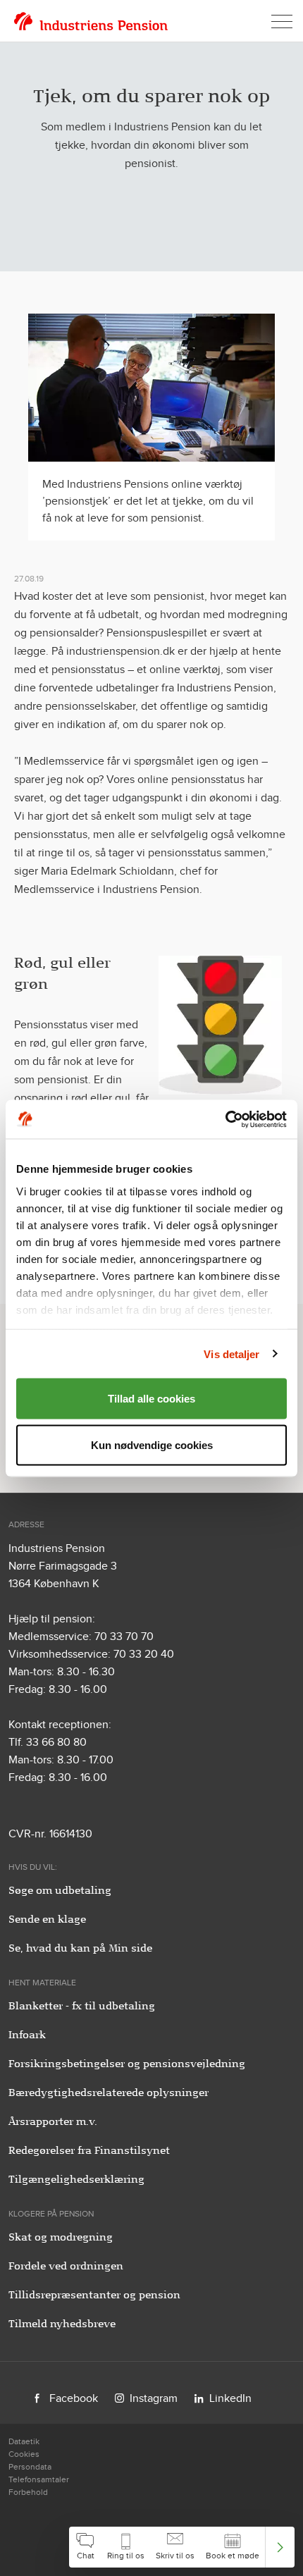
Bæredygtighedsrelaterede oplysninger (109, 2093)
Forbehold (28, 2492)
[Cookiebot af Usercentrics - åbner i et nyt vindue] (225, 1119)
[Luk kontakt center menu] (280, 2547)
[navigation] (182, 2547)
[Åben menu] (282, 21)
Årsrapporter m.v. (53, 2121)
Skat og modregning (61, 2237)
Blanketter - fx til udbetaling (82, 2006)
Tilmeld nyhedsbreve (62, 2324)
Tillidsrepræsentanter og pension (94, 2295)
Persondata (30, 2467)
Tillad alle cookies (151, 1399)
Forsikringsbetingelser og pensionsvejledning (127, 2064)
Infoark (27, 2035)
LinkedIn (230, 2398)
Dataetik (24, 2441)
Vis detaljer (231, 1354)
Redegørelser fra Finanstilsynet (89, 2150)
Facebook (74, 2398)
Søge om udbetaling (60, 1890)
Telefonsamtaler (39, 2479)
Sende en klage (47, 1919)
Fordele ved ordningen (66, 2266)
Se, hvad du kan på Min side (80, 1948)
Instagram (154, 2398)
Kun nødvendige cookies (152, 1444)
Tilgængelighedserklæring (76, 2179)
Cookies (24, 2454)
